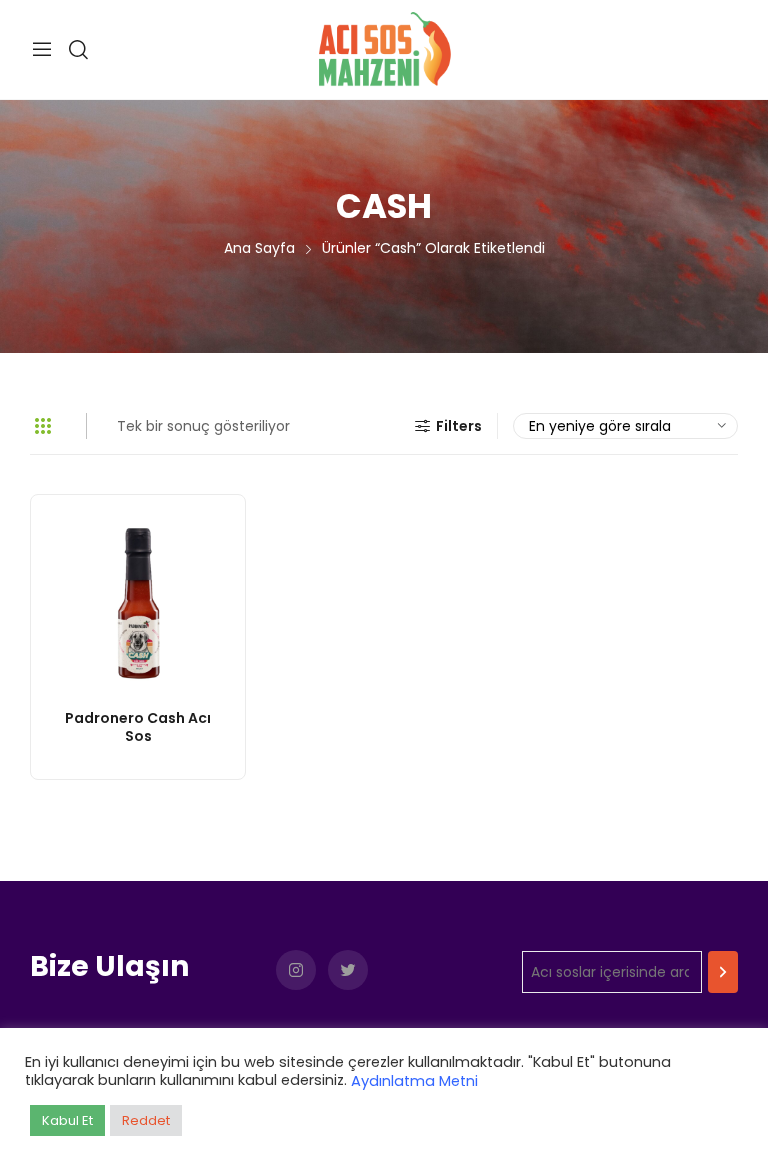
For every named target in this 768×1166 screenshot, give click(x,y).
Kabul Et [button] (67, 1120)
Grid (43, 426)
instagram (296, 970)
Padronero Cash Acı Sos (138, 727)
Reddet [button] (146, 1120)
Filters (459, 426)
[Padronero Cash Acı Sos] (138, 602)
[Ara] (723, 972)
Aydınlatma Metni (414, 1081)
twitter (348, 970)
